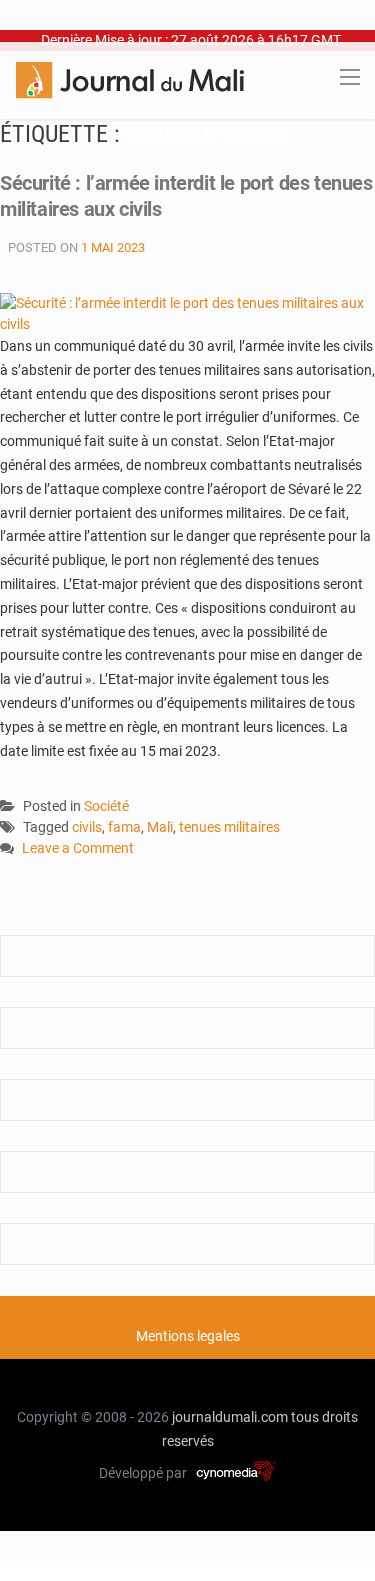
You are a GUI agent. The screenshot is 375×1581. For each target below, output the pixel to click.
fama (124, 827)
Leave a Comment (78, 849)
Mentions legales (188, 1336)
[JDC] (130, 79)
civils (87, 827)
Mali (160, 827)
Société (106, 806)
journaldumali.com (230, 1417)
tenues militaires (229, 827)
